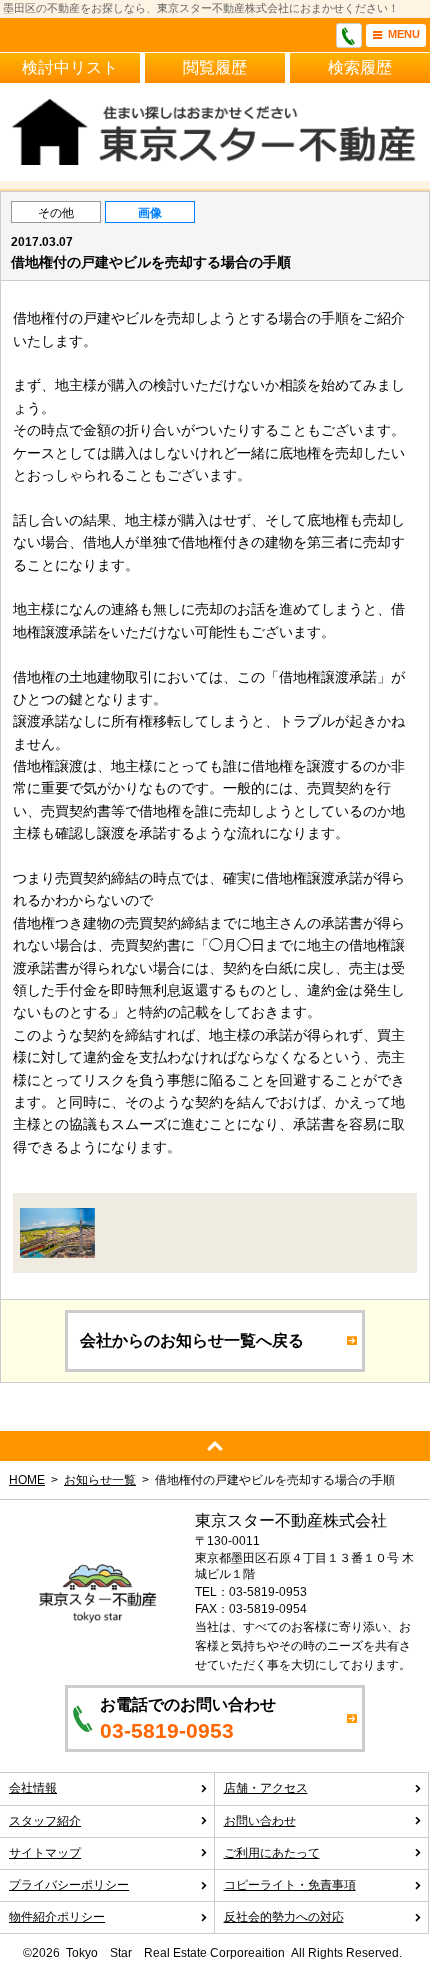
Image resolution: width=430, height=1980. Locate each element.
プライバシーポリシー (69, 1885)
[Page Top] (215, 1446)
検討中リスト (70, 67)
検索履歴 (360, 67)
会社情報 (33, 1788)
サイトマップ (45, 1853)
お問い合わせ (260, 1821)
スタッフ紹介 (45, 1821)
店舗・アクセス (266, 1788)
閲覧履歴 (215, 67)
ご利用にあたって (272, 1853)
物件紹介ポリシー (57, 1917)
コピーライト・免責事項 (290, 1885)
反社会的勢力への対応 (284, 1917)
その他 (56, 213)
